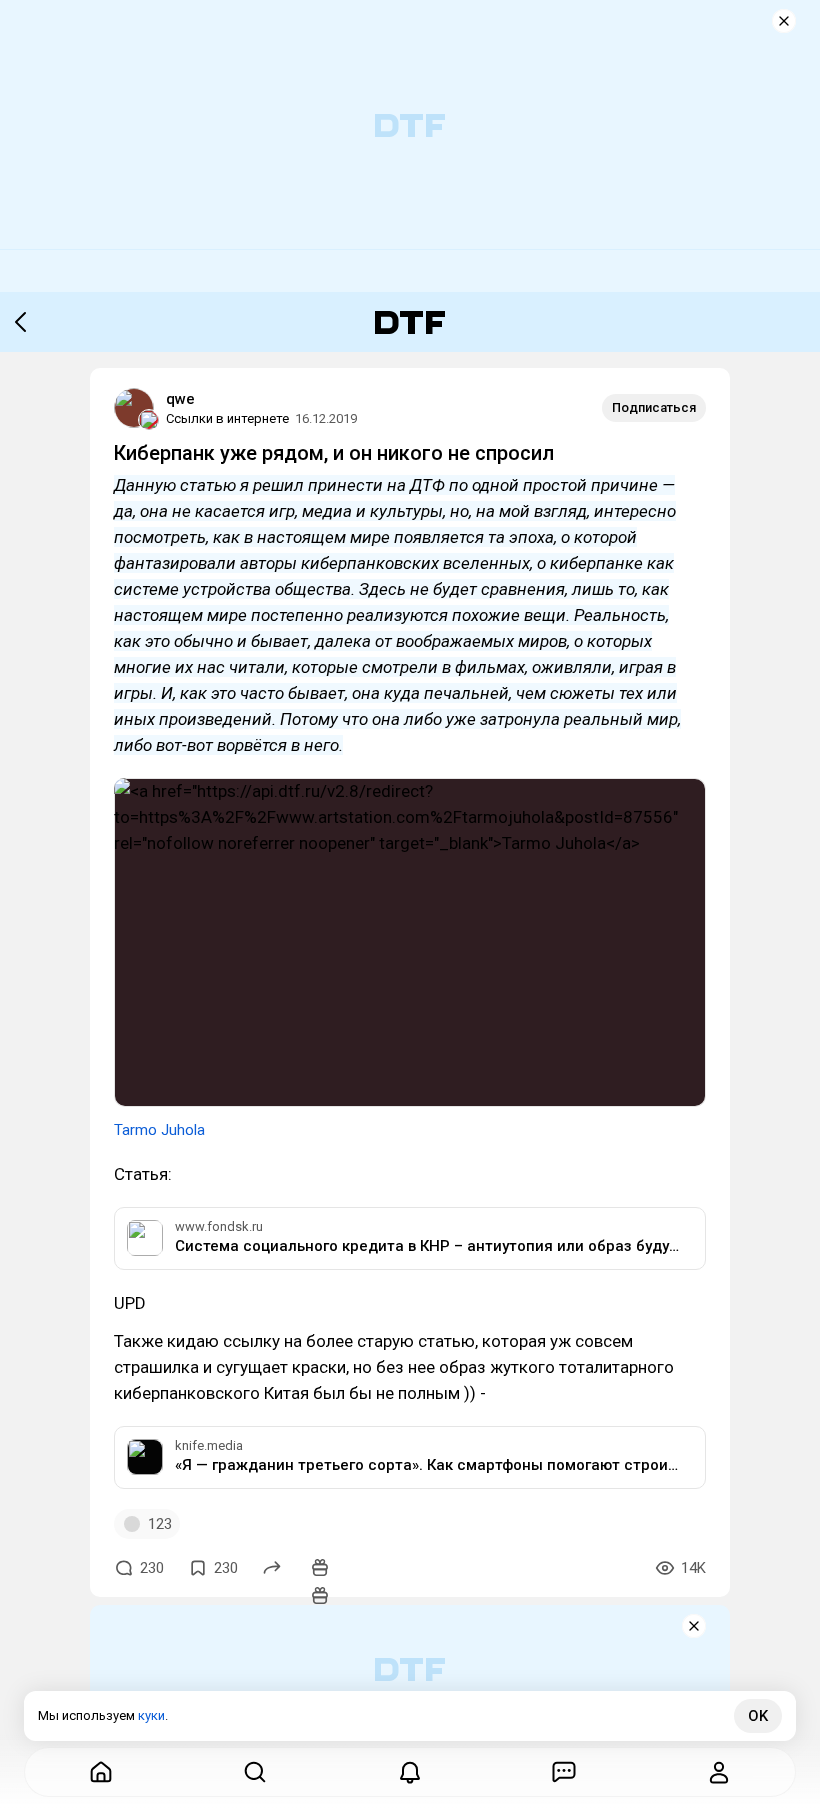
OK (758, 1716)
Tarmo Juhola (159, 1130)
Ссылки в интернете (227, 418)
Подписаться (654, 407)
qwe (180, 399)
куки (151, 1715)
